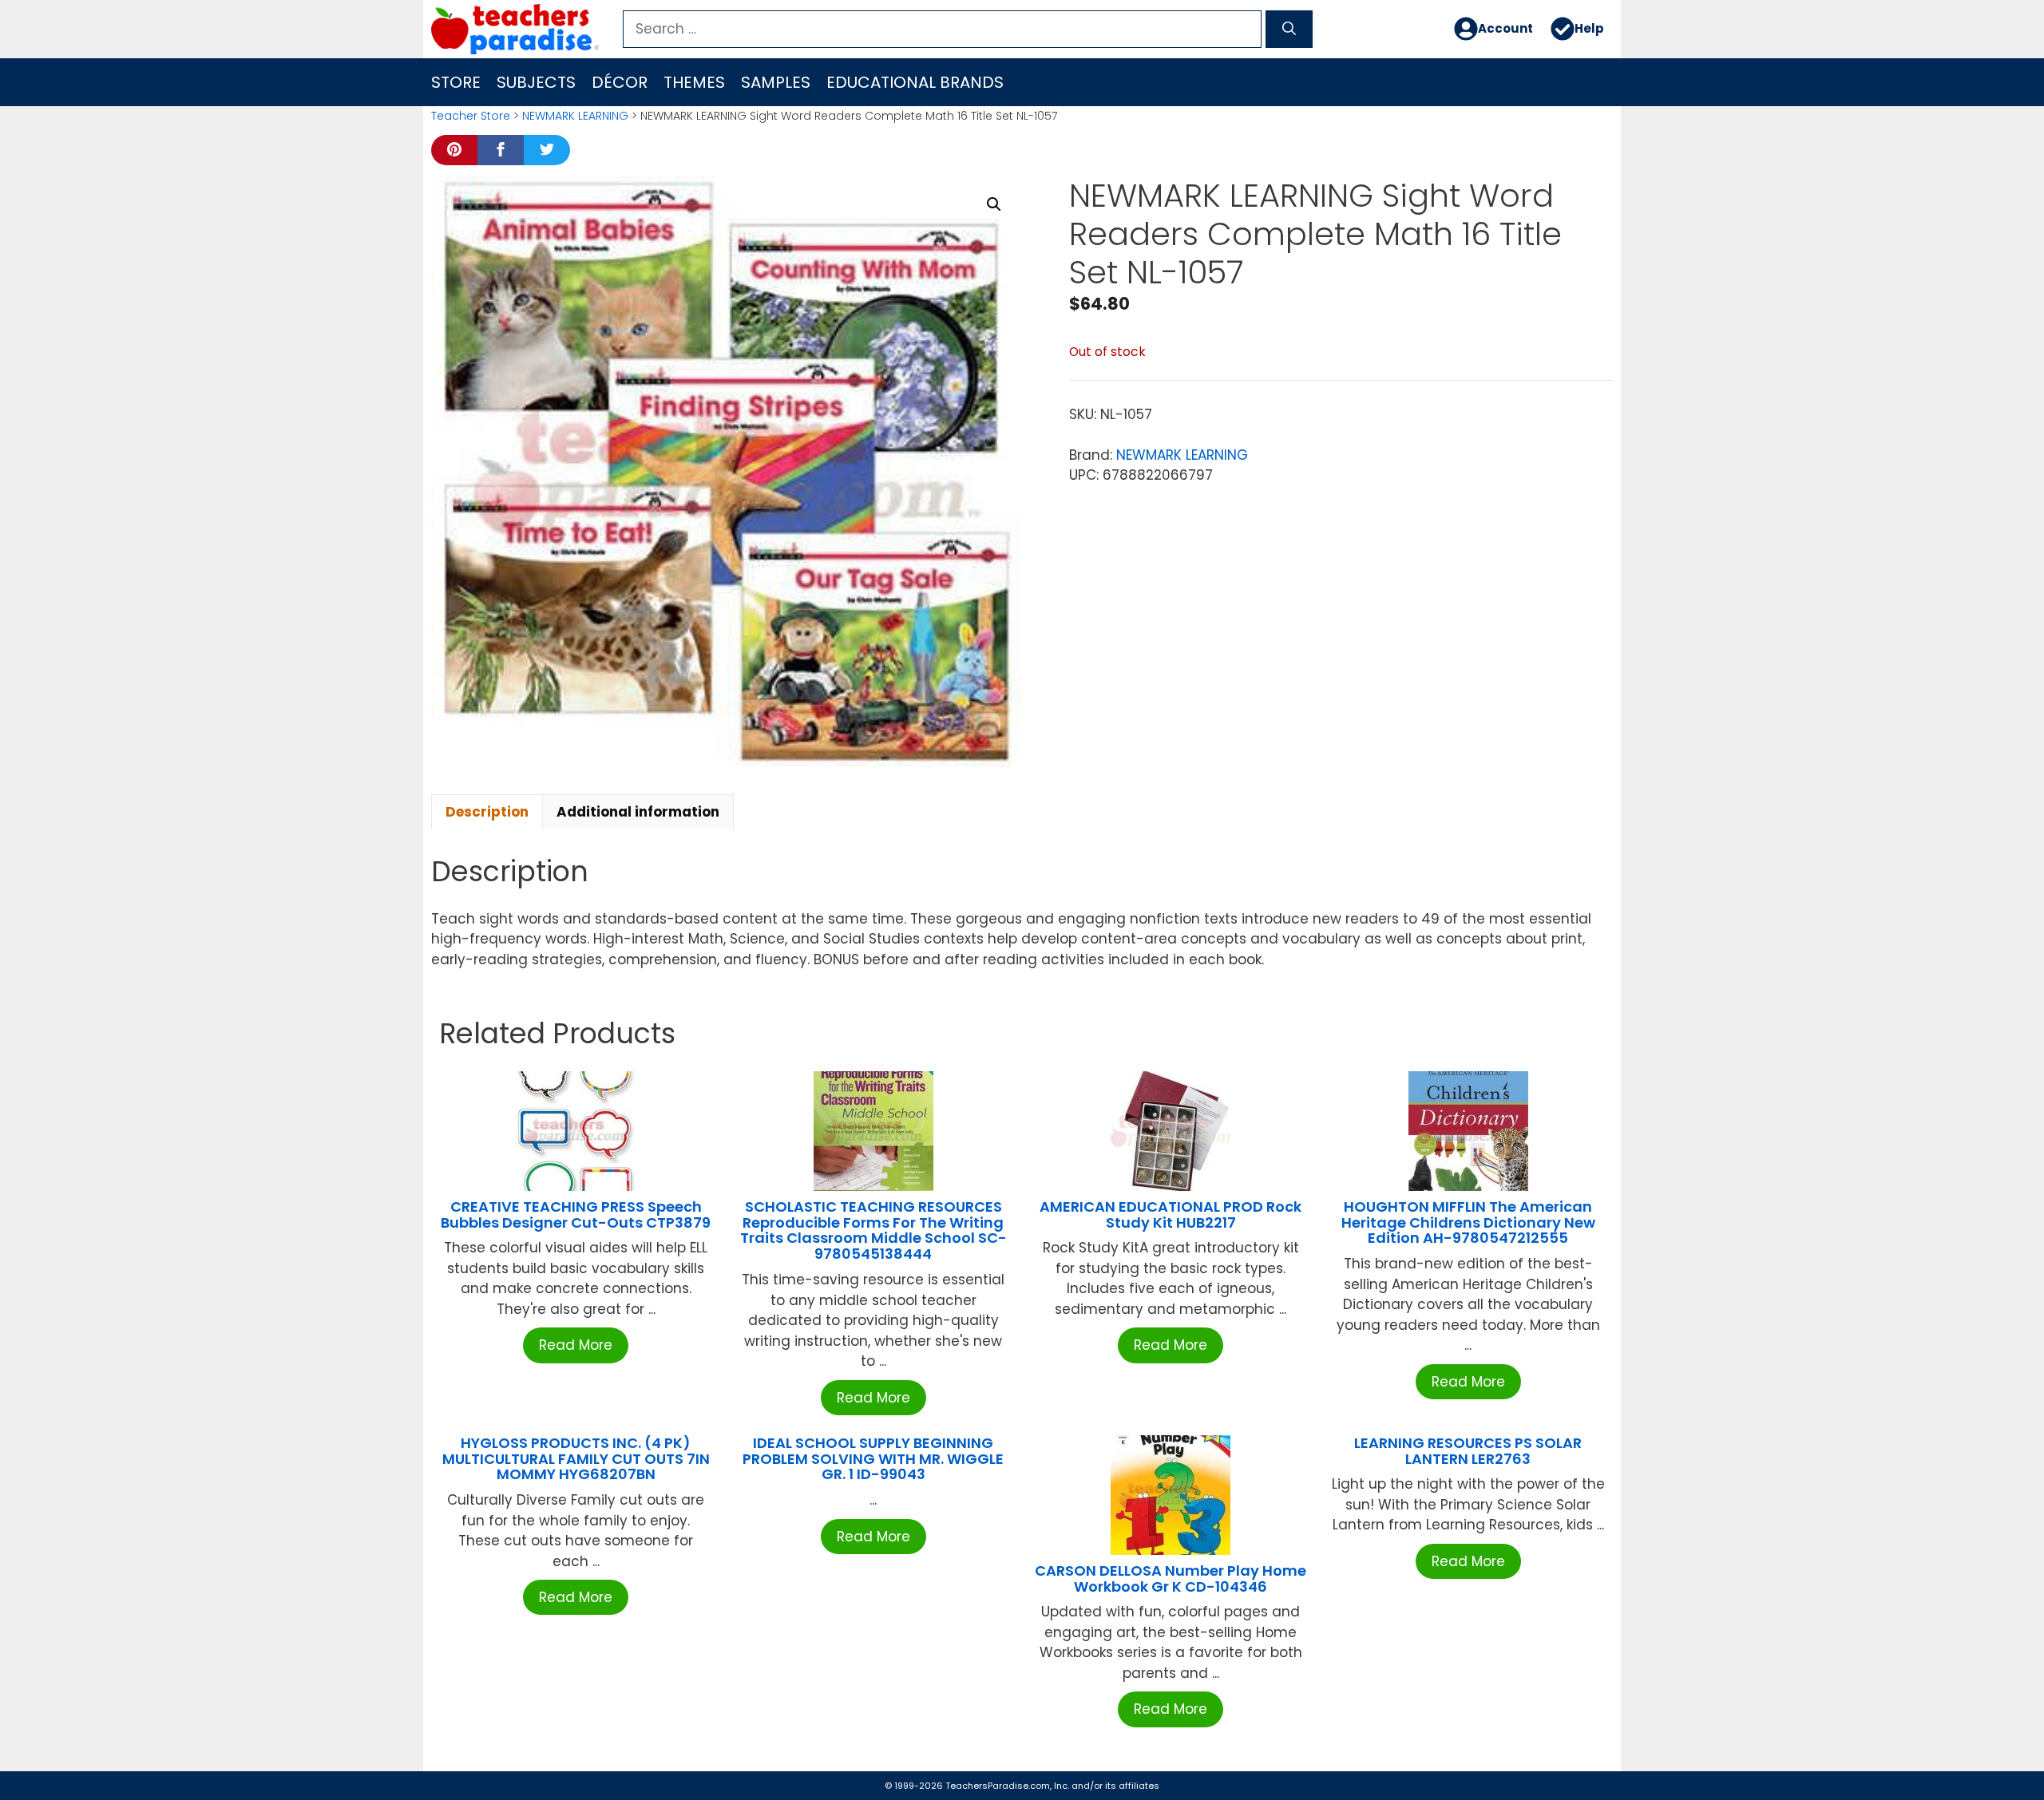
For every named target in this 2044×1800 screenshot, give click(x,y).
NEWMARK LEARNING (575, 116)
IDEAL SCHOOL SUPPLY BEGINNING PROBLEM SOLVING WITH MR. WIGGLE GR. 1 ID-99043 (873, 1459)
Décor (620, 82)
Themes (694, 82)
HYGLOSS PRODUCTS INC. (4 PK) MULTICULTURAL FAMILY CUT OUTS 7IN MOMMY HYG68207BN (576, 1459)
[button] (994, 204)
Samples (776, 82)
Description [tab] (487, 812)
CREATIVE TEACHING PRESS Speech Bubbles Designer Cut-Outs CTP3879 (576, 1215)
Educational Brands (915, 82)
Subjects (536, 82)
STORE (456, 82)
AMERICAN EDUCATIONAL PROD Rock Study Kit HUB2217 (1171, 1215)
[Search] (1289, 30)
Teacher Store (471, 116)
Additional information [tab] (638, 812)
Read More (576, 1345)
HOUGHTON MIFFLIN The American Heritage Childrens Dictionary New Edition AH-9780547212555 (1468, 1222)
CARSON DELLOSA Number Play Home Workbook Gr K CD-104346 (1171, 1578)
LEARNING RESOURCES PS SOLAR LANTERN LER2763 (1468, 1451)
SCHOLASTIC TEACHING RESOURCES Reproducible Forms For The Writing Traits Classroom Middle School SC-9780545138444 (873, 1230)
